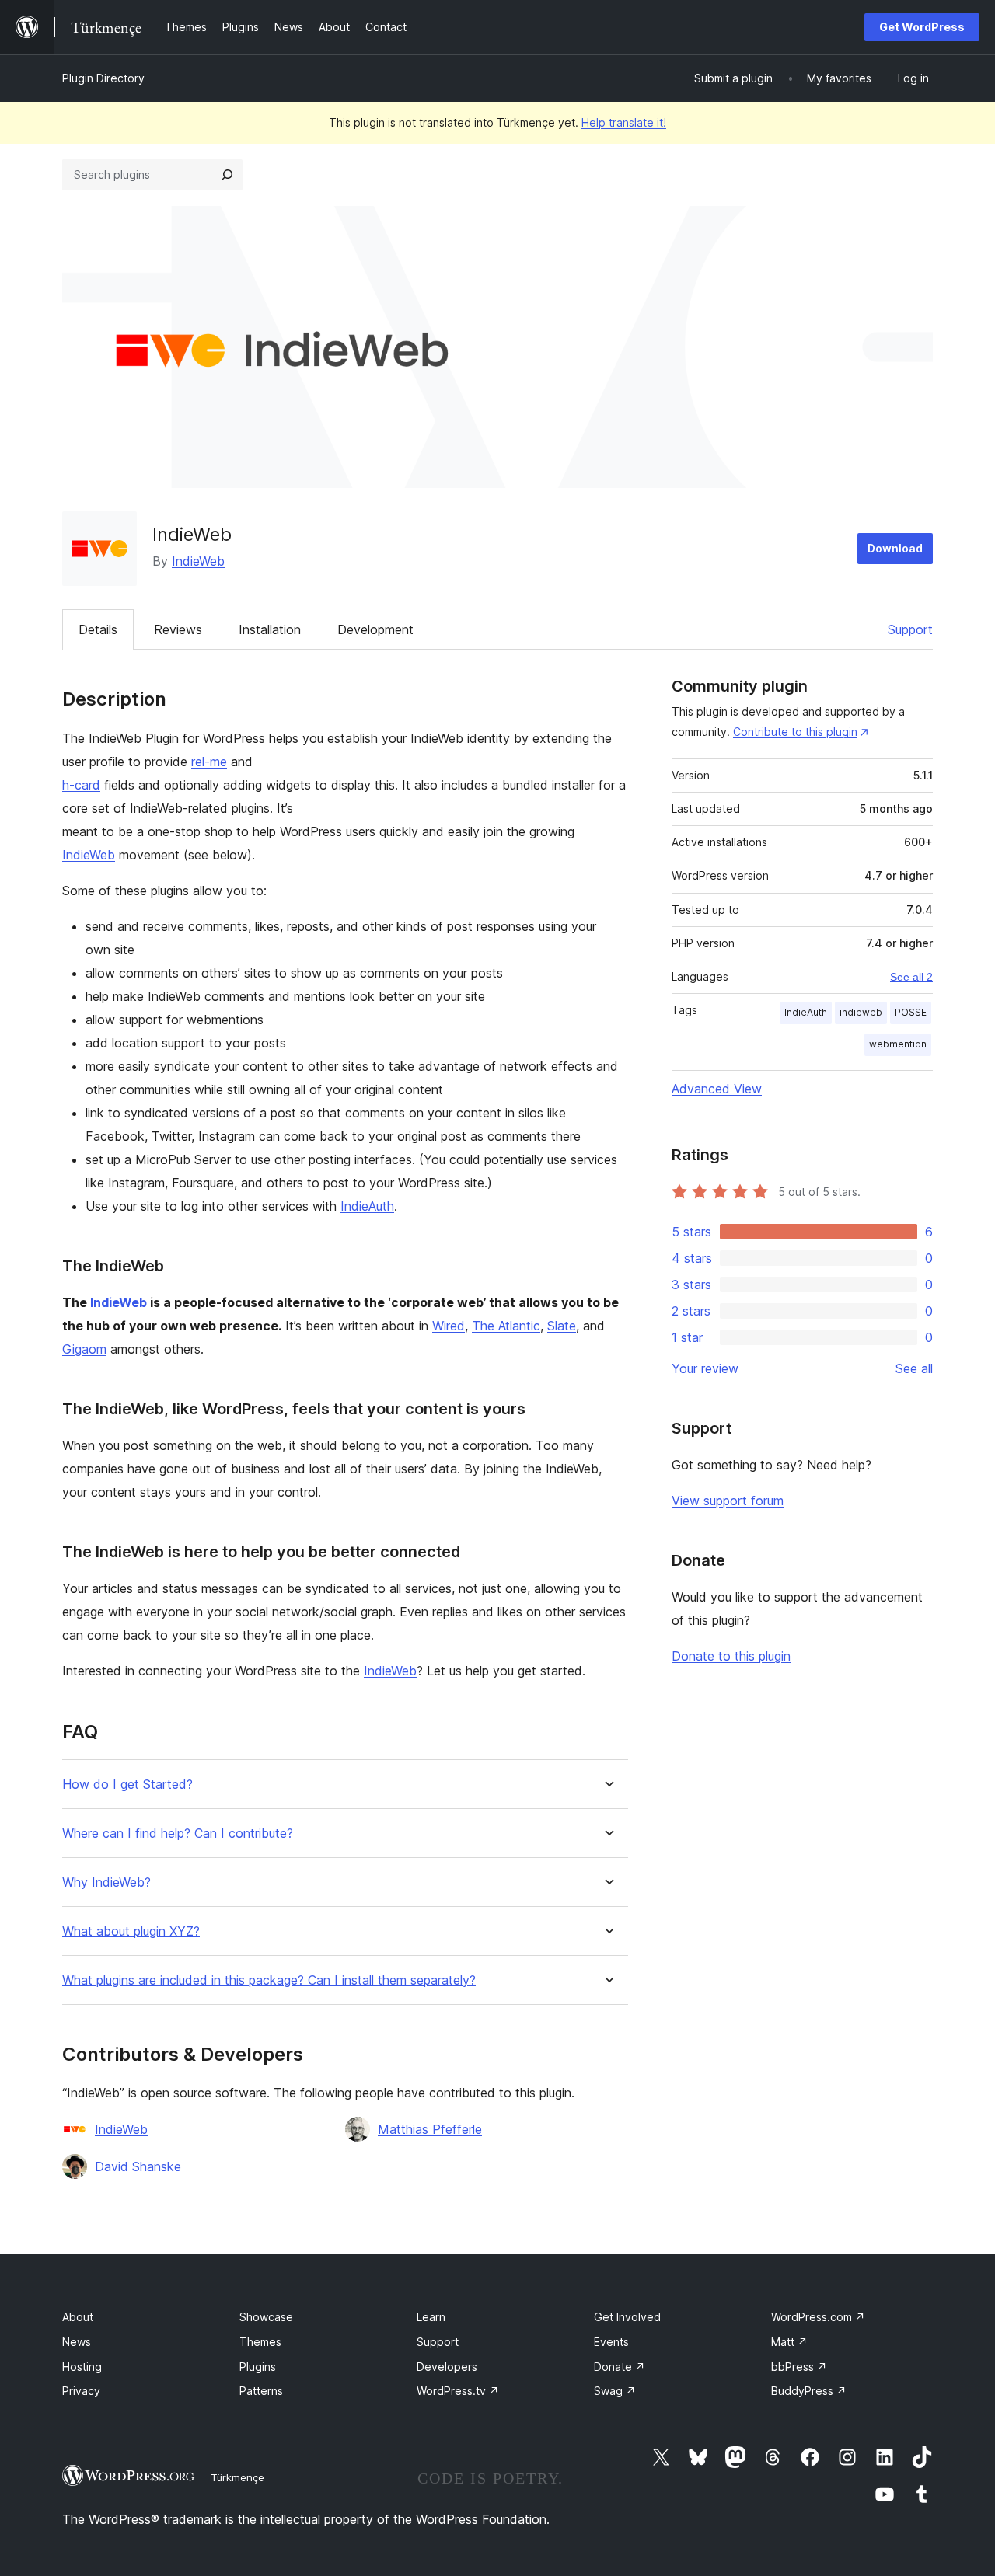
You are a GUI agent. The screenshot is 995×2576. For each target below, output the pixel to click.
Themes (260, 2342)
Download (895, 548)
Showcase (266, 2317)
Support (910, 629)
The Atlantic (506, 1326)
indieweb (861, 1012)
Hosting (82, 2367)
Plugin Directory (103, 78)
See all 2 (911, 977)
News (77, 2342)
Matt (789, 2342)
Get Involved (627, 2317)
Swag (615, 2391)
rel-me (209, 762)
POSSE (911, 1012)
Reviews (178, 629)
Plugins (258, 2367)
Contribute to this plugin (795, 732)
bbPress (799, 2367)
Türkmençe (237, 2477)
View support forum (728, 1501)
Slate (562, 1326)
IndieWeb (198, 561)
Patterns (261, 2391)
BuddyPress (809, 2391)
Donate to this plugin (731, 1656)
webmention (898, 1044)
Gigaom (84, 1349)
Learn (431, 2317)
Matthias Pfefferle (430, 2129)
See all (914, 1368)
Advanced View (717, 1089)
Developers (447, 2367)
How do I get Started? (127, 1785)
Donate (620, 2367)
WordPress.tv (458, 2391)
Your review (705, 1368)
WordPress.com (818, 2317)
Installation (270, 629)
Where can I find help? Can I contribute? (178, 1834)
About (78, 2317)
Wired (449, 1326)
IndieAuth (367, 1206)
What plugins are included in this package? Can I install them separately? (269, 1980)
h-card (81, 785)
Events (611, 2342)
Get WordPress (922, 27)
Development (375, 629)
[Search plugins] (227, 175)
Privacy (81, 2391)
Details (98, 629)
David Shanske (138, 2166)
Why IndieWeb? (106, 1882)
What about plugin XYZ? (131, 1931)
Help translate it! (624, 122)
